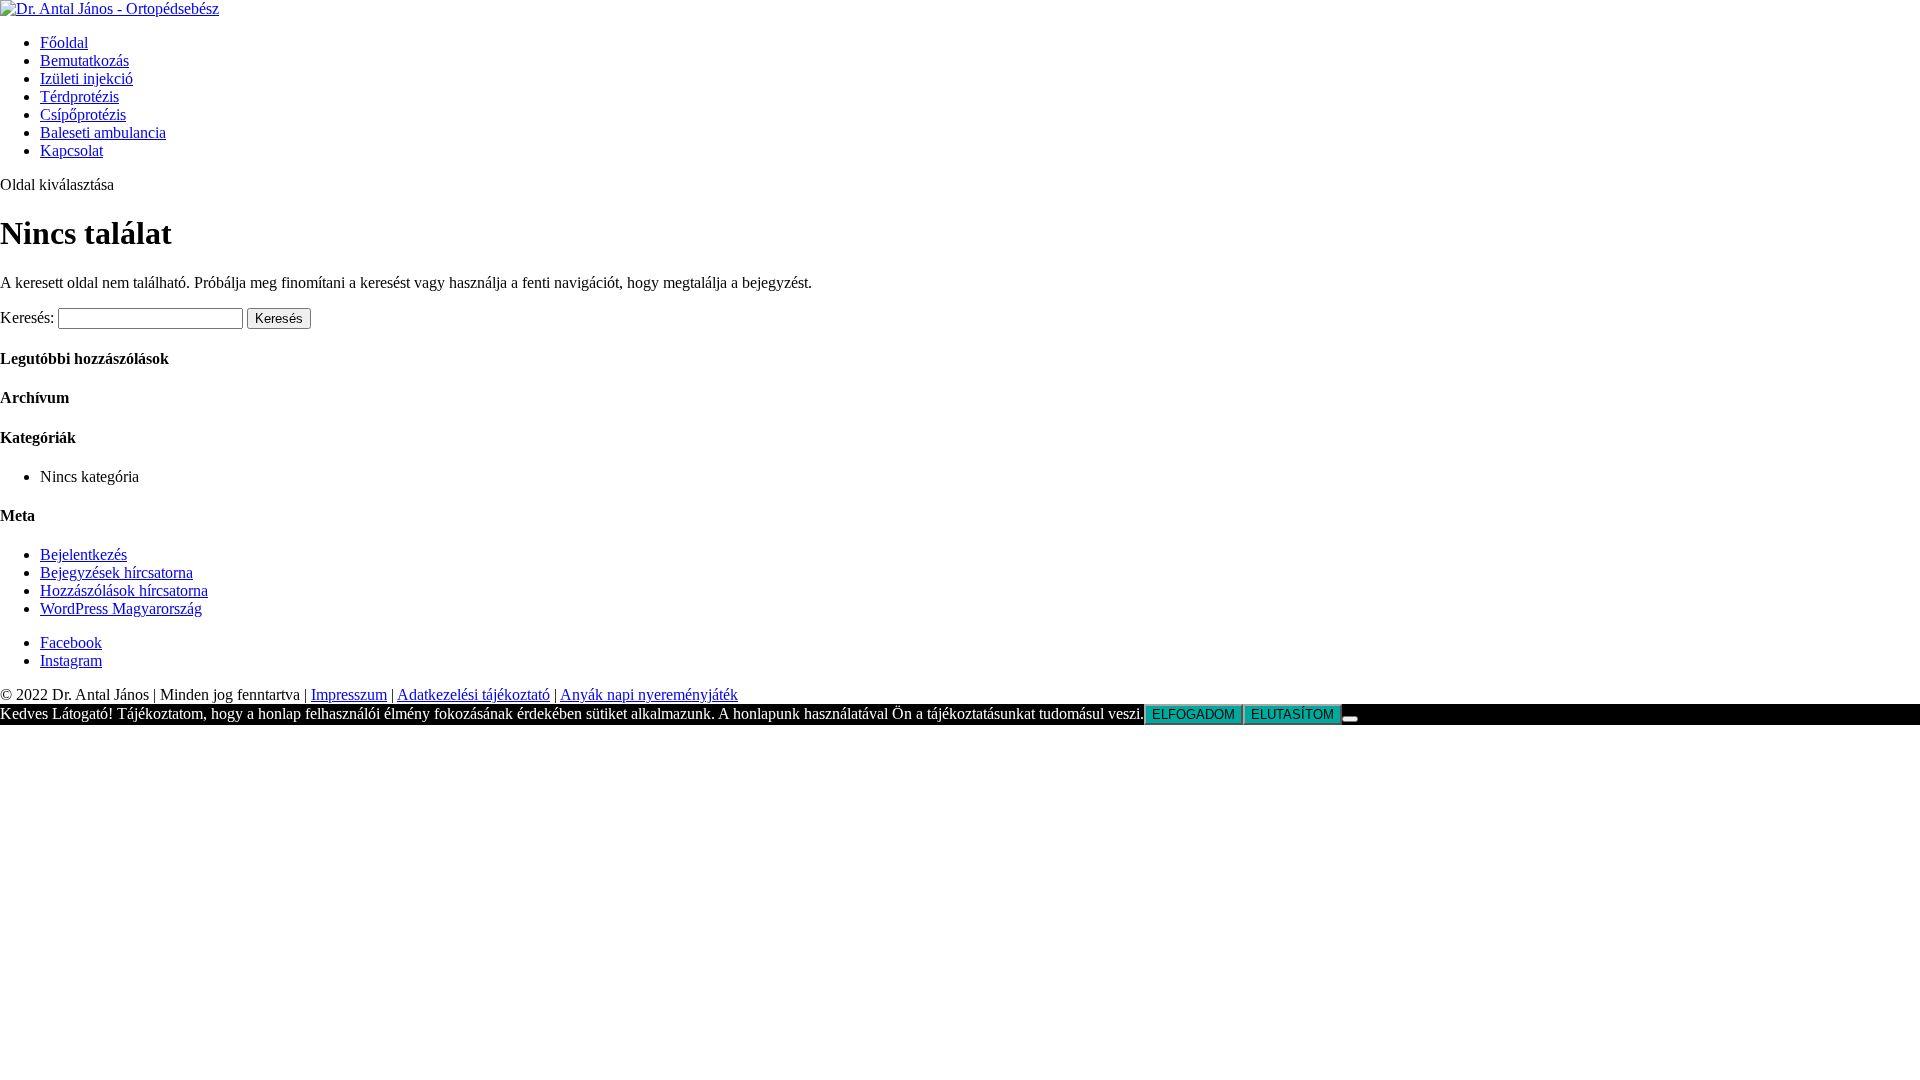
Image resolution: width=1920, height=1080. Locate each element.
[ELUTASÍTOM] (1350, 719)
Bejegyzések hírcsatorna (116, 572)
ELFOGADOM (1193, 714)
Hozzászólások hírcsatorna (124, 590)
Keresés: (27, 317)
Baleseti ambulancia (103, 132)
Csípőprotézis (83, 114)
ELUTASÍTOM (1292, 714)
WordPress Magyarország (121, 608)
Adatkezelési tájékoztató (473, 694)
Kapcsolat (71, 150)
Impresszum (349, 694)
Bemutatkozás (84, 60)
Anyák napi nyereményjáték (649, 694)
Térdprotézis (79, 96)
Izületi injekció (86, 78)
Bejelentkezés (83, 554)
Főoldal (64, 42)
